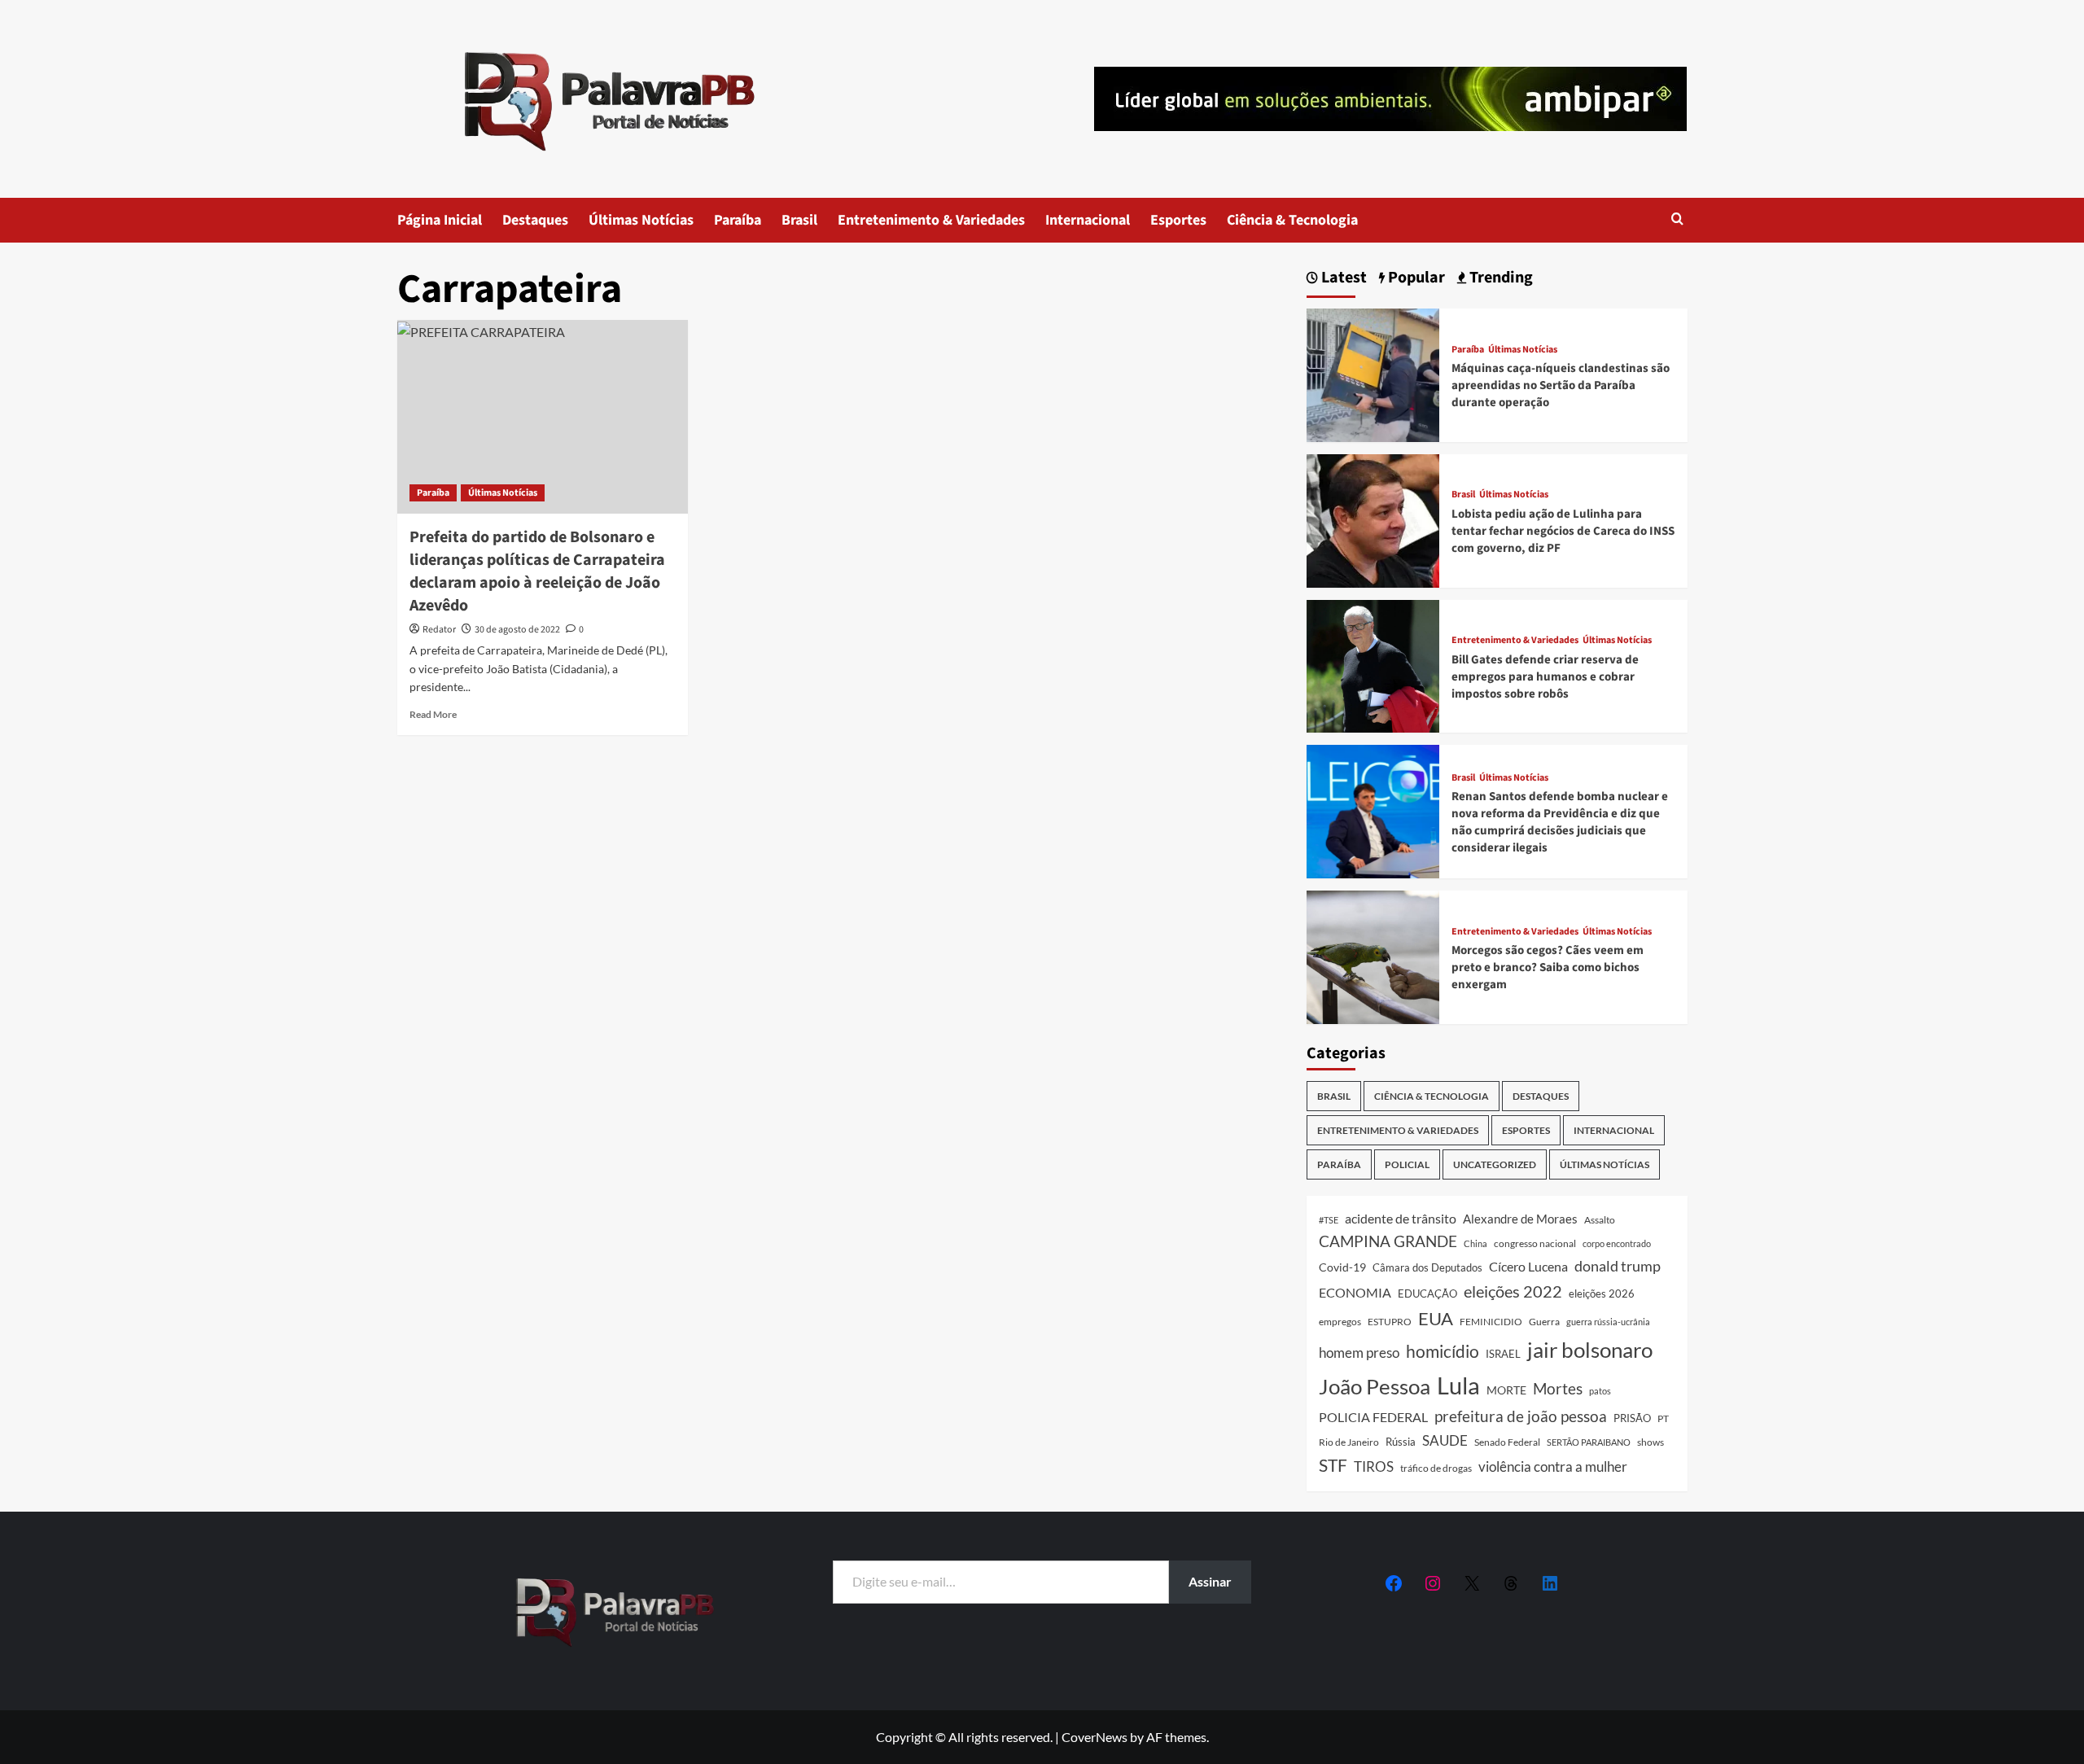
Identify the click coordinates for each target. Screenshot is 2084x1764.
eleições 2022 (1513, 1291)
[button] (1677, 220)
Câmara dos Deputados (1427, 1267)
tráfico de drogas (1436, 1468)
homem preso (1359, 1353)
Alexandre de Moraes (1520, 1219)
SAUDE (1445, 1440)
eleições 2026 (1602, 1293)
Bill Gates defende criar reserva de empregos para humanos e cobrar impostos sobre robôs (1545, 677)
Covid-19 (1342, 1267)
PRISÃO (1632, 1418)
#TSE (1329, 1220)
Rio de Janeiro (1349, 1442)
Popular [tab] (1415, 278)
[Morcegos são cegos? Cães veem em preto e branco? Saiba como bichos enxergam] (1373, 955)
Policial (1407, 1164)
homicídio (1443, 1351)
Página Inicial (440, 220)
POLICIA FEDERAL (1373, 1417)
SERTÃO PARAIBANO (1589, 1442)
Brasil (799, 220)
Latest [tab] (1342, 278)
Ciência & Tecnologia (1292, 220)
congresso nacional (1535, 1243)
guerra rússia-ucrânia (1608, 1322)
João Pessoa (1375, 1386)
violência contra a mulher (1553, 1467)
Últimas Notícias (641, 220)
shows (1651, 1442)
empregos (1340, 1322)
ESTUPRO (1390, 1322)
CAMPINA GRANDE (1388, 1241)
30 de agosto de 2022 (517, 630)
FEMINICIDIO (1491, 1322)
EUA (1436, 1318)
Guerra (1544, 1322)
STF (1333, 1465)
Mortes (1558, 1388)
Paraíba (738, 220)
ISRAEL (1503, 1354)
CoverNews (1095, 1737)
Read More (433, 714)
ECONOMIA (1355, 1292)
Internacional (1088, 220)
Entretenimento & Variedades (931, 220)
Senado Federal (1507, 1442)
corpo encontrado (1617, 1243)
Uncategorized (1495, 1164)
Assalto (1600, 1220)
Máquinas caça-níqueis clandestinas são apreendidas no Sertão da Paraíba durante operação (1561, 385)
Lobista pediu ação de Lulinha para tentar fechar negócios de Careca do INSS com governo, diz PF (1563, 531)
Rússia (1401, 1442)
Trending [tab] (1500, 278)
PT (1663, 1418)
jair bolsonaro (1590, 1350)
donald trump (1618, 1266)
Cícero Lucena (1528, 1267)
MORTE (1506, 1390)
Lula (1458, 1385)
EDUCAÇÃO (1427, 1293)
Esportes (1178, 220)
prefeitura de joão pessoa (1521, 1416)
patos (1600, 1391)
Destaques (535, 220)
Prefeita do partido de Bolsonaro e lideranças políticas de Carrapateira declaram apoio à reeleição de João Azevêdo (537, 571)
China (1475, 1243)
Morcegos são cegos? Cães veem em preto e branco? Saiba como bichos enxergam (1548, 967)
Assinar (1210, 1581)
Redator (439, 630)
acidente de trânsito (1401, 1218)
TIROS (1374, 1467)
